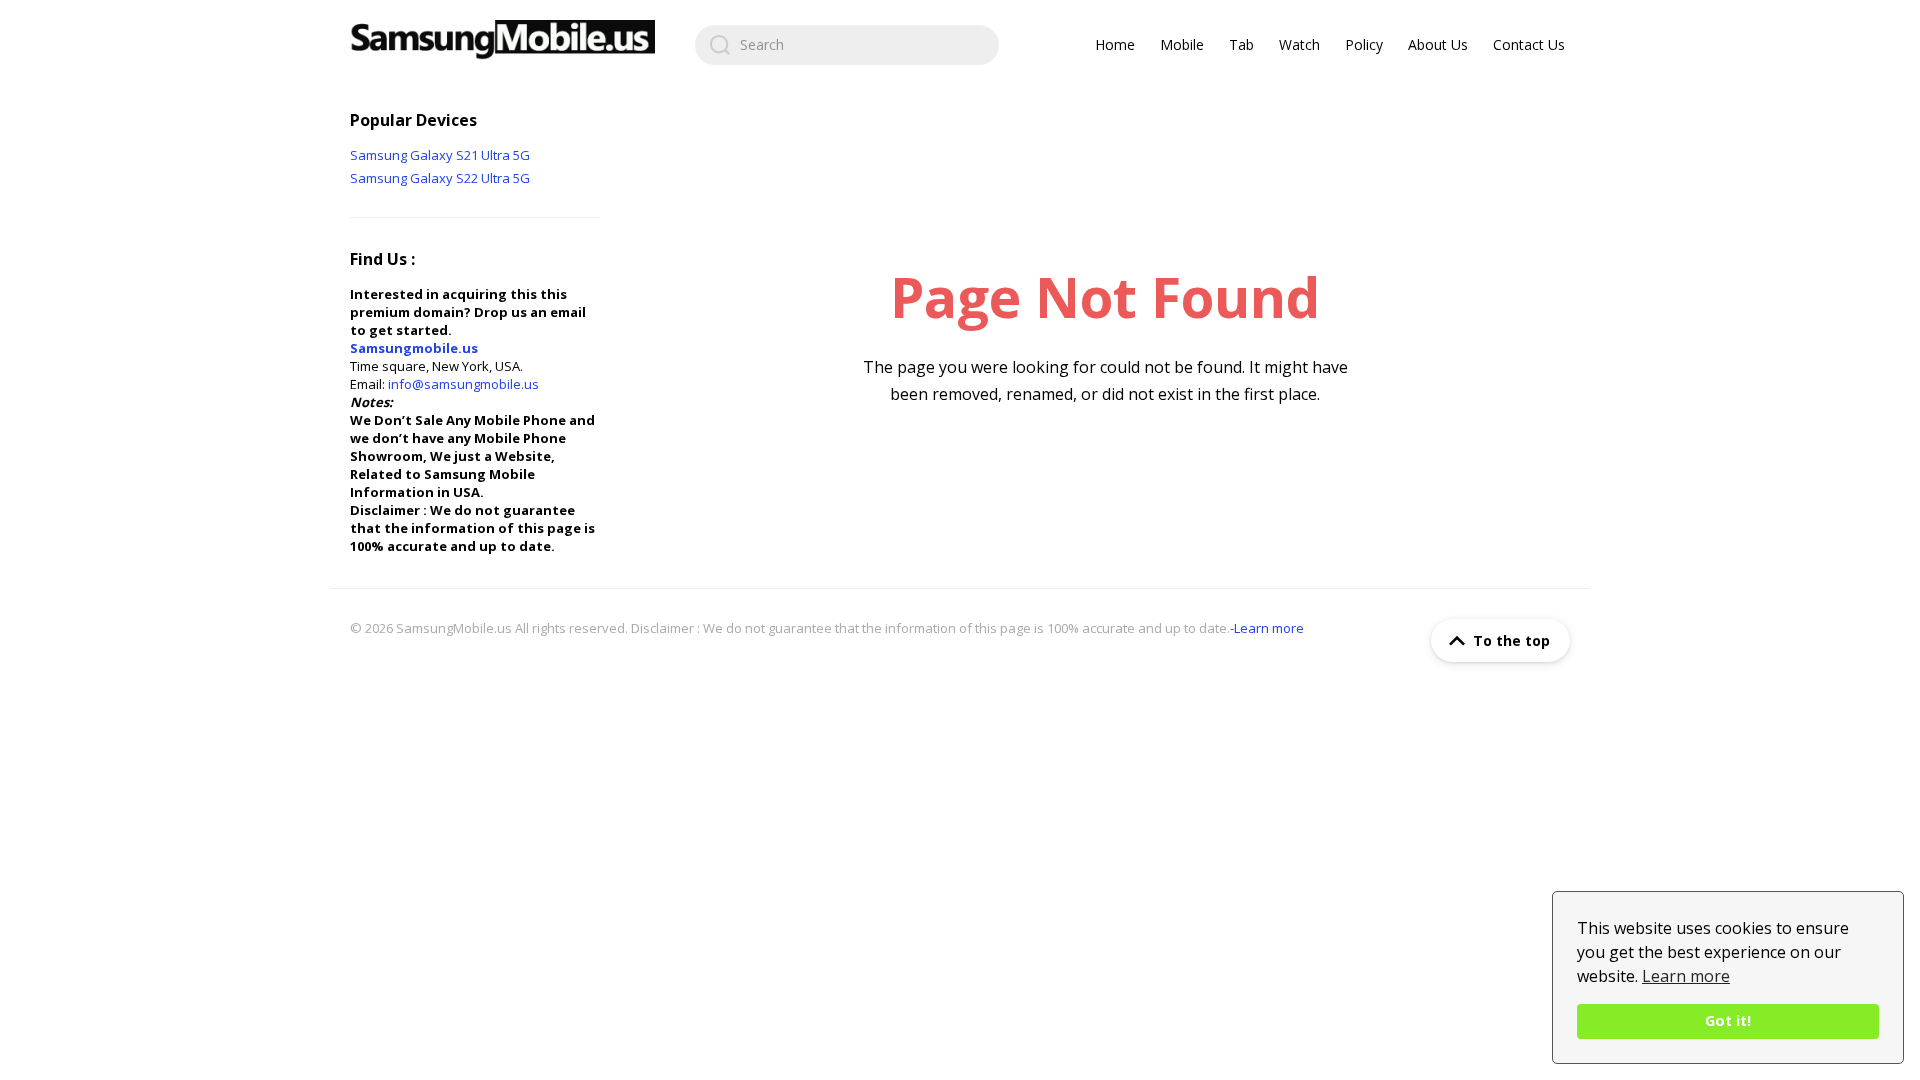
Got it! (1728, 1020)
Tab (1241, 44)
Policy (1364, 44)
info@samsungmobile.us (463, 384)
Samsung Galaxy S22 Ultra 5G (440, 178)
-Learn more (1267, 628)
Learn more (1686, 976)
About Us (1438, 44)
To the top (1511, 640)
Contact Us (1529, 44)
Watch (1299, 44)
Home (1115, 44)
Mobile (1182, 44)
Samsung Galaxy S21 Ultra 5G (440, 155)
